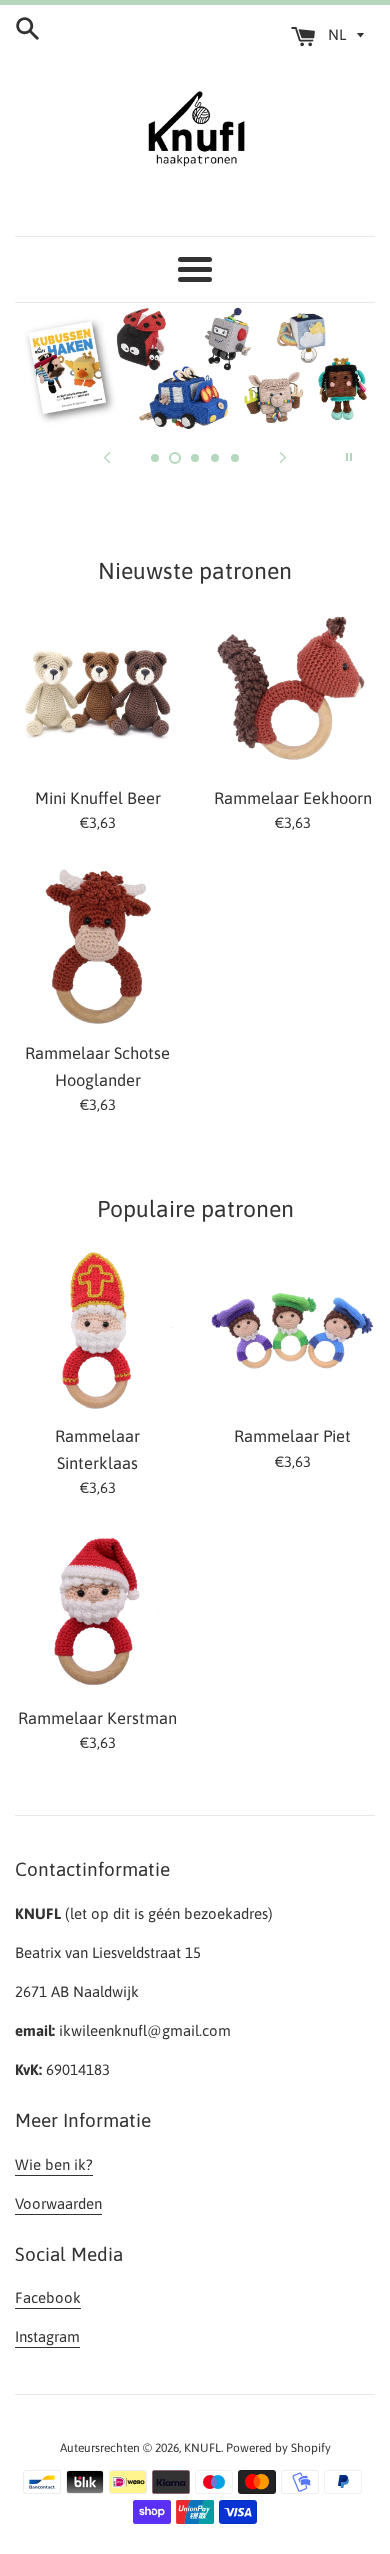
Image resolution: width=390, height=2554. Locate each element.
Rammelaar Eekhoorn (293, 798)
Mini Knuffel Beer (98, 798)
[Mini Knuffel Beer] (97, 692)
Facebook (48, 2297)
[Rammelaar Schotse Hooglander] (97, 947)
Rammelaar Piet (292, 1436)
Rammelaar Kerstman (97, 1718)
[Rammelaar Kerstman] (97, 1612)
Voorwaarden (58, 2203)
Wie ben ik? (54, 2164)
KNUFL (202, 2448)
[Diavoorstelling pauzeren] (349, 457)
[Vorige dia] (107, 457)
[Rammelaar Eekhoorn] (292, 692)
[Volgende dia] (283, 457)
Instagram (47, 2336)
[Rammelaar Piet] (292, 1330)
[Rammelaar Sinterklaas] (97, 1330)
